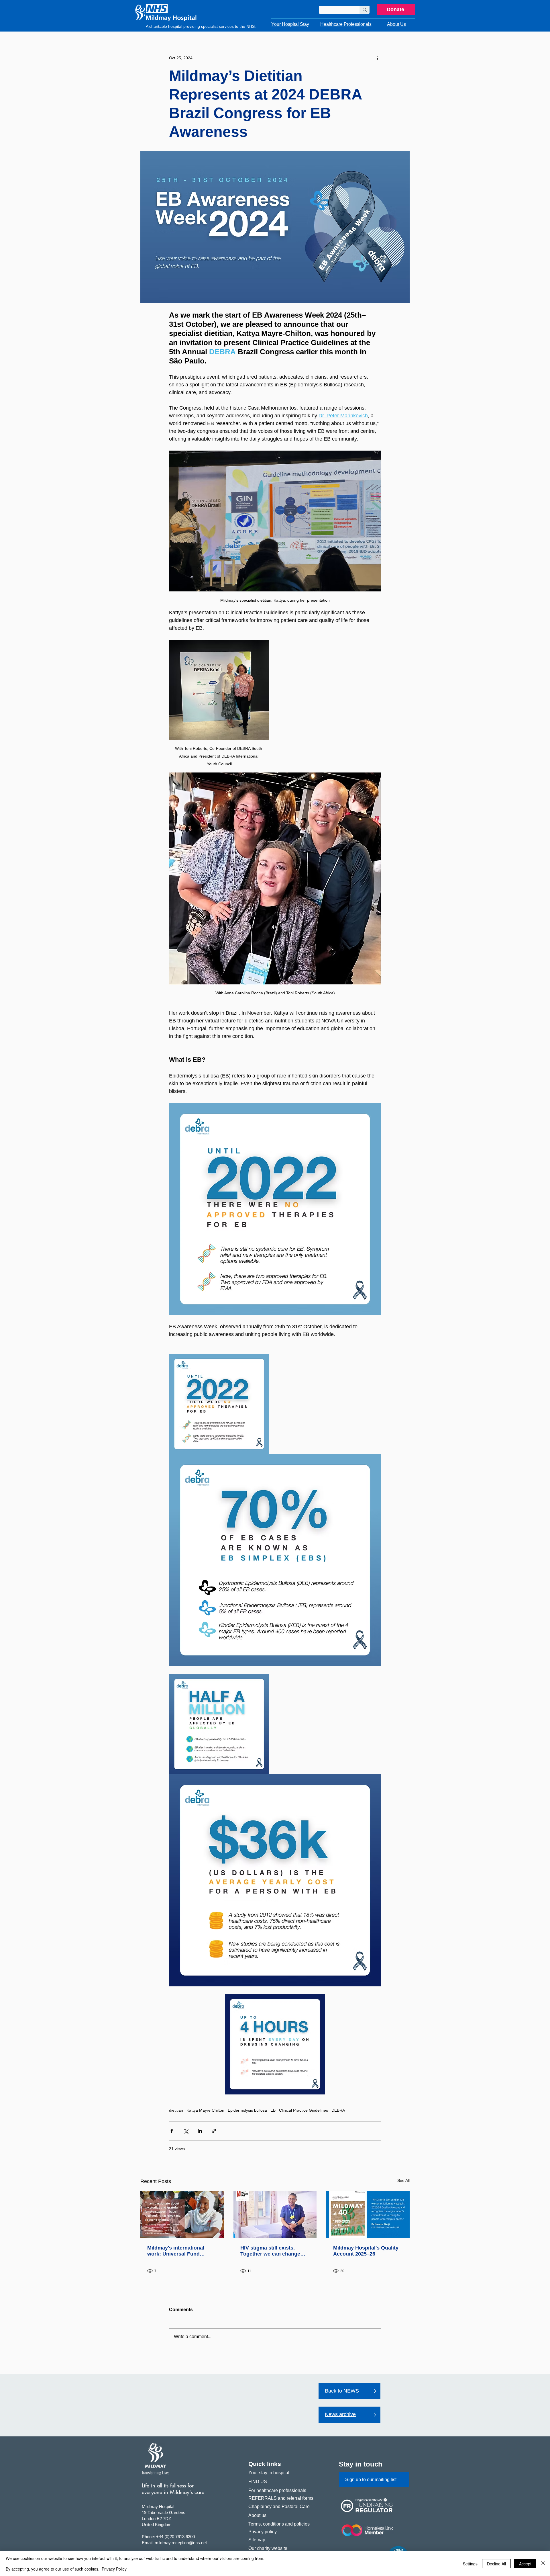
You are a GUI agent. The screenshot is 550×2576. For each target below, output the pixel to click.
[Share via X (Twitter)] (186, 2131)
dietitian (176, 2110)
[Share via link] (214, 2131)
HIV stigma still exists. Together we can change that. (270, 2251)
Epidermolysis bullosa (247, 2110)
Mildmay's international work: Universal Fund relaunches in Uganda (176, 2251)
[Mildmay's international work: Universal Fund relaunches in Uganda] (182, 2214)
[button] (290, 24)
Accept (525, 2564)
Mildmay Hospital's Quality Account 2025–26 (366, 2251)
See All (403, 2180)
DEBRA (338, 2110)
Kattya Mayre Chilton (205, 2110)
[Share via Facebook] (172, 2131)
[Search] (365, 10)
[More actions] (378, 58)
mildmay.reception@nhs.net (181, 2543)
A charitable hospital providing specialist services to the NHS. (201, 26)
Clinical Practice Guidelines (304, 2110)
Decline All (496, 2564)
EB (273, 2110)
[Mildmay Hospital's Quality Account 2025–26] (368, 2214)
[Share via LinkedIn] (200, 2131)
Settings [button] (470, 2564)
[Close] (543, 2564)
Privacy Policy (114, 2569)
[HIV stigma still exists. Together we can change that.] (275, 2215)
